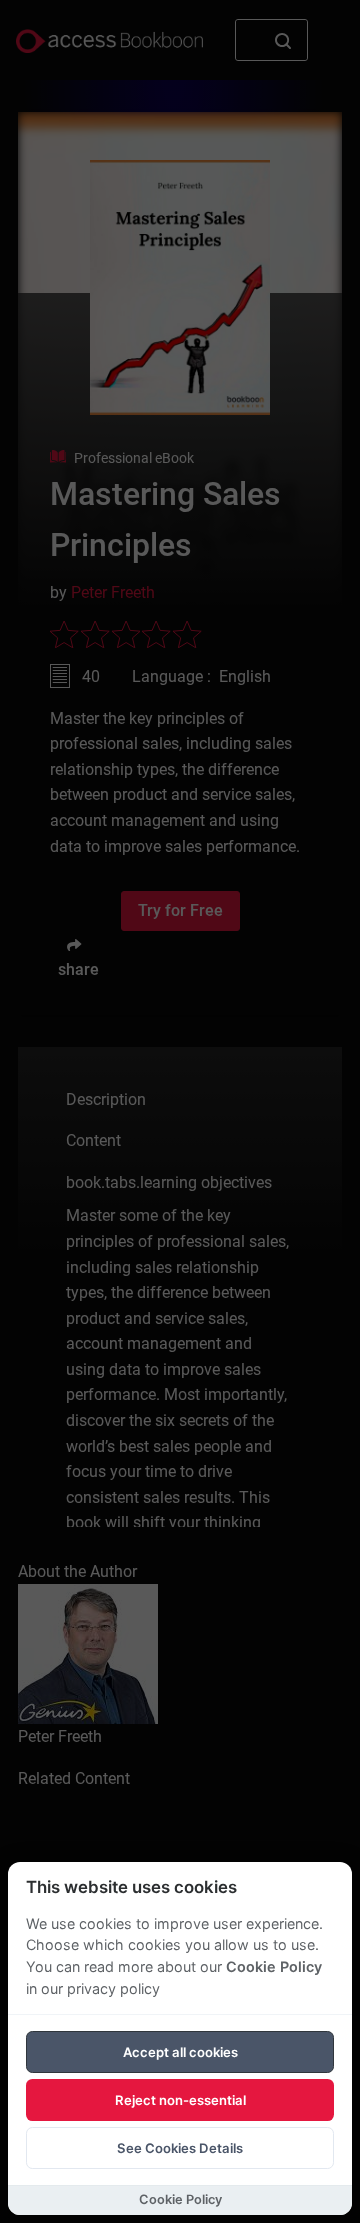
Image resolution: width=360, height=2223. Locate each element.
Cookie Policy (274, 1966)
